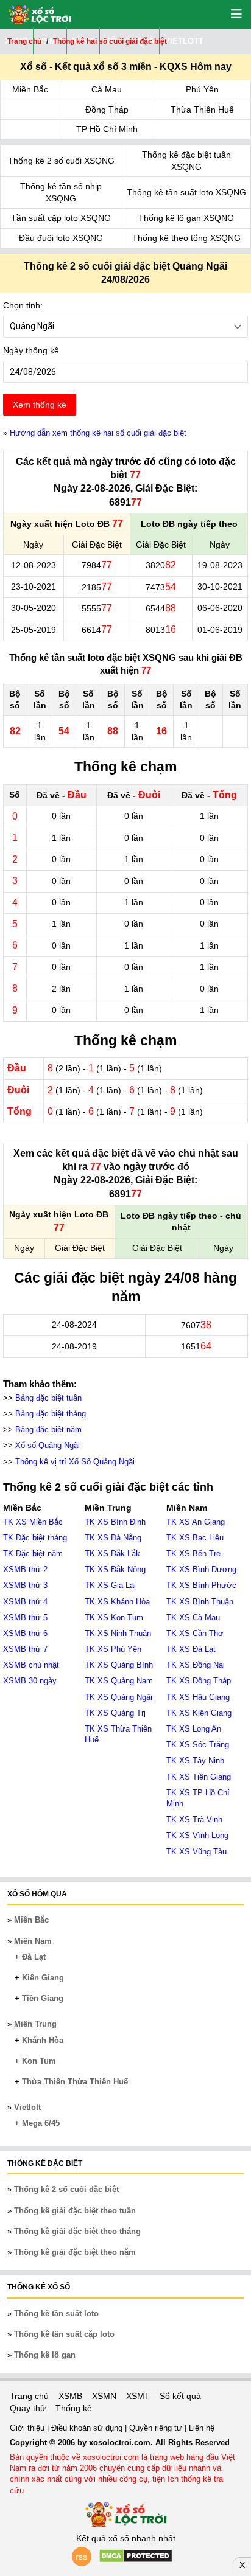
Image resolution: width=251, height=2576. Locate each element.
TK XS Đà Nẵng (113, 1538)
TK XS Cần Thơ (195, 1633)
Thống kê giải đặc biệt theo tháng (77, 2231)
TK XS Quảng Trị (115, 1713)
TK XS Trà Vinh (194, 1819)
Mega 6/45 (41, 2123)
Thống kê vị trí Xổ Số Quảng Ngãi (75, 1462)
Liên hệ (202, 2428)
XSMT (138, 2396)
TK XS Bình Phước (201, 1585)
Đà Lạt (34, 1957)
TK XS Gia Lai (110, 1585)
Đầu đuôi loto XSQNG (61, 238)
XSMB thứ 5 (25, 1617)
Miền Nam (33, 1941)
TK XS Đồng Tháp (199, 1681)
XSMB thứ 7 (25, 1649)
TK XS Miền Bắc (33, 1522)
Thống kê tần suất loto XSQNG (186, 192)
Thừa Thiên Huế (202, 110)
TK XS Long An (194, 1729)
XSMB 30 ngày (30, 1681)
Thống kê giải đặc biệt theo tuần (75, 2211)
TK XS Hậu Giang (198, 1697)
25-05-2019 (34, 630)
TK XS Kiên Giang (199, 1713)
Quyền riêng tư (157, 2428)
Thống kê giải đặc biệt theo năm (75, 2252)
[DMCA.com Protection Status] (136, 2560)
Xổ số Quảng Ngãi (48, 1445)
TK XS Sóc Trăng (198, 1745)
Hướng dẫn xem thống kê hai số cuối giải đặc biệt (98, 433)
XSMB (70, 2396)
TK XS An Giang (196, 1522)
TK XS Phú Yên (113, 1649)
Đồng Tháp (107, 110)
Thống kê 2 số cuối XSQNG (61, 161)
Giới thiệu (28, 2428)
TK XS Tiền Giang (199, 1777)
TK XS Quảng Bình (119, 1665)
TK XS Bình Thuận (200, 1602)
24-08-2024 (74, 1325)
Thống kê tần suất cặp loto (64, 2334)
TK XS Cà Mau (193, 1617)
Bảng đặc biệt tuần (48, 1398)
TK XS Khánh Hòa (117, 1602)
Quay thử (28, 2408)
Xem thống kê (40, 405)
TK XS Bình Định (115, 1522)
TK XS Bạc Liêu (195, 1538)
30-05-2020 (34, 608)
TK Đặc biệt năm (33, 1554)
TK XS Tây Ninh (195, 1760)
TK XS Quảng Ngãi (118, 1697)
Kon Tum (39, 2061)
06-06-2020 (220, 608)
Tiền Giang (43, 1998)
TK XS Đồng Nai (196, 1665)
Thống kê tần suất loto (56, 2313)
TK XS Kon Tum (114, 1617)
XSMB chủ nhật (31, 1665)
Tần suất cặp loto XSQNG (61, 218)
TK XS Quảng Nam (119, 1681)
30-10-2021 (220, 587)
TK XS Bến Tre (193, 1554)
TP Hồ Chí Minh (107, 129)
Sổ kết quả (180, 2396)
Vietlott (27, 2107)
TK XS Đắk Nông (115, 1569)
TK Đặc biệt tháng (35, 1538)
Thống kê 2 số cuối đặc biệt (66, 2189)
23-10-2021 (34, 587)
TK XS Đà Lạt (191, 1649)
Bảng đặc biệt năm (48, 1429)
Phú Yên (202, 89)
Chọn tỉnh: (23, 305)
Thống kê (74, 2408)
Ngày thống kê (31, 350)
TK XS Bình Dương (201, 1569)
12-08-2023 (34, 565)
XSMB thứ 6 (25, 1633)
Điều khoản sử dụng (88, 2428)
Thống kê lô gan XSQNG (186, 218)
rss (81, 2557)
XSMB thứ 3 (25, 1585)
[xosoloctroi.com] (36, 13)
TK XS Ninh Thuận (118, 1633)
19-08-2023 (220, 565)
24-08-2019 (74, 1346)
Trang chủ (29, 2396)
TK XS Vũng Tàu (196, 1852)
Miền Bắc (30, 89)
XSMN (104, 2396)
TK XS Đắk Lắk (112, 1554)
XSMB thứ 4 (25, 1602)
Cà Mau (107, 89)
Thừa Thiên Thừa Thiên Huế (75, 2082)
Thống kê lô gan (45, 2355)
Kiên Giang (43, 1978)
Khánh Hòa (43, 2040)
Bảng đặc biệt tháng (51, 1414)
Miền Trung (35, 2024)
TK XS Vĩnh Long (197, 1835)
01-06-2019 (220, 630)
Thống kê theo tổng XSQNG (186, 238)
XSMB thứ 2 (25, 1569)
